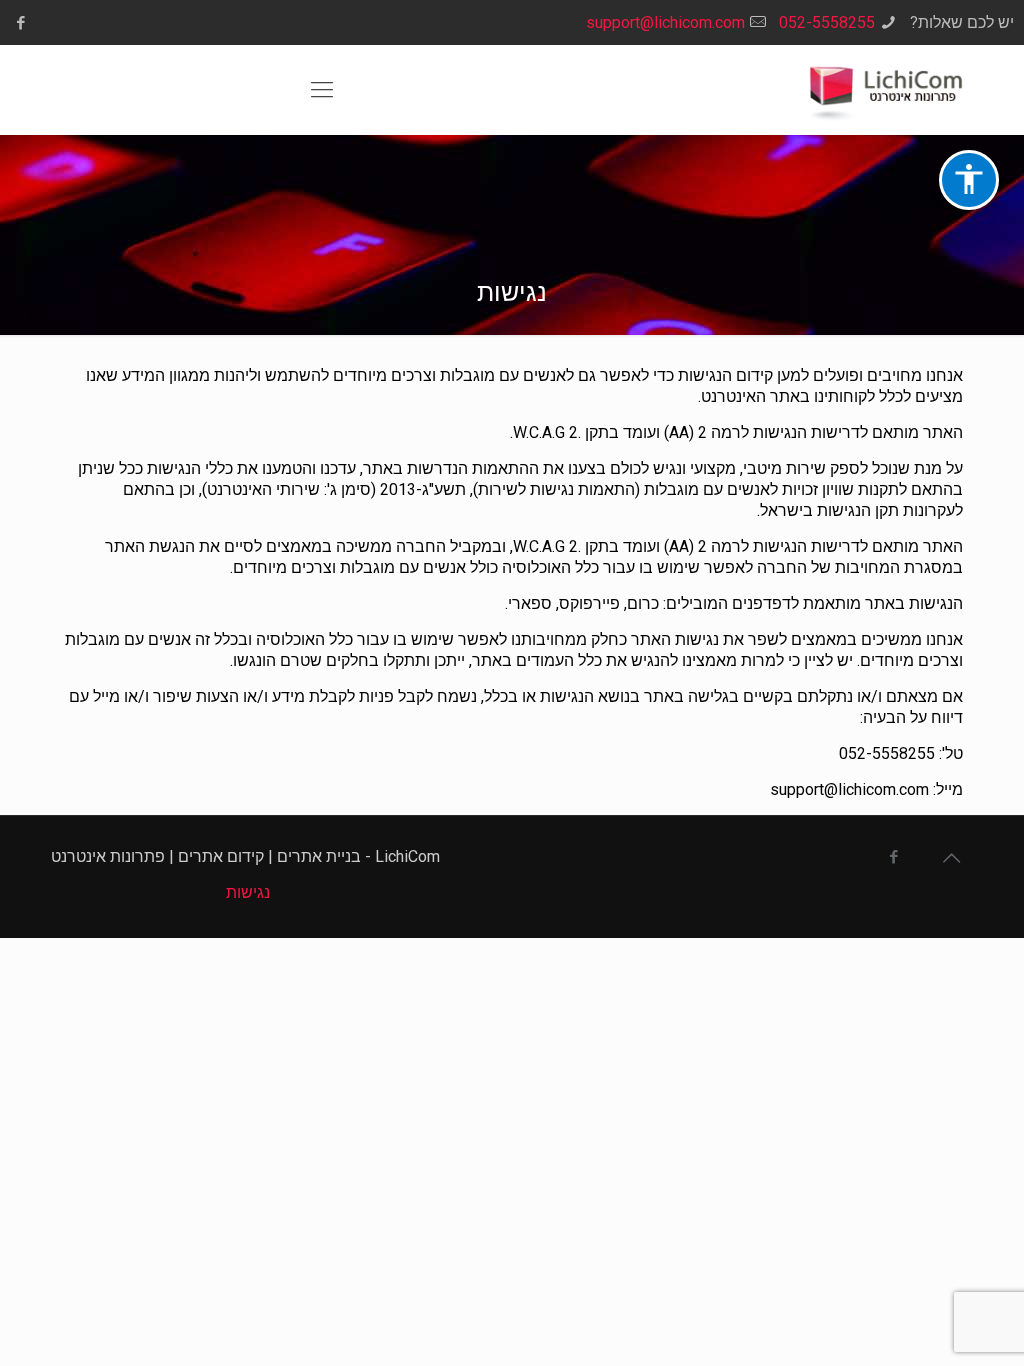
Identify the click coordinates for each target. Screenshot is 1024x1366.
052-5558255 (827, 22)
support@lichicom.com (665, 22)
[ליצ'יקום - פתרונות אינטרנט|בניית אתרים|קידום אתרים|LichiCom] (880, 90)
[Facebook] (20, 23)
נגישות (248, 892)
